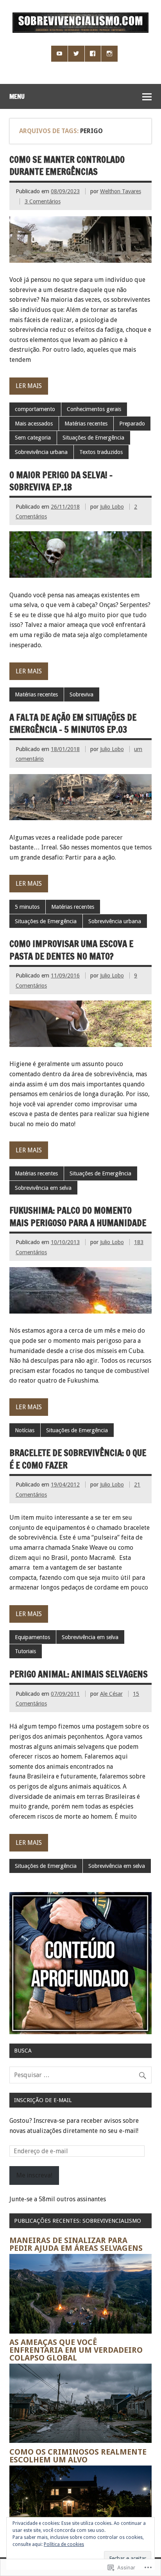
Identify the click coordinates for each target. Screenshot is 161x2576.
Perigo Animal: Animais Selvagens (79, 1674)
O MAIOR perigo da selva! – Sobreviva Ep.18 (61, 481)
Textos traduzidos (101, 452)
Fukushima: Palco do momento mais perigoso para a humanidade (78, 1216)
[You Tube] (59, 54)
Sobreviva (81, 694)
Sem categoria (33, 438)
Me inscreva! (34, 2175)
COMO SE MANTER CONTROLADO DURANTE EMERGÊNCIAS (67, 166)
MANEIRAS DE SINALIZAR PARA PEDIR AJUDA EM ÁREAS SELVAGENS (76, 2244)
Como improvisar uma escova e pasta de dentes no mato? (71, 950)
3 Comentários (43, 201)
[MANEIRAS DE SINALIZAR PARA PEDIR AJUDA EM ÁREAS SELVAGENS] (80, 2331)
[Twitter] (76, 54)
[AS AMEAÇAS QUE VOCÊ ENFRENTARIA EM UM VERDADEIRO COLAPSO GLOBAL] (80, 2441)
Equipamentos (32, 1637)
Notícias (25, 1430)
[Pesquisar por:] (80, 2075)
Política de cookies (64, 2544)
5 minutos (27, 907)
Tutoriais (25, 1651)
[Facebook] (93, 54)
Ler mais (29, 386)
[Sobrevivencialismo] (80, 31)
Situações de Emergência (93, 438)
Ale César (111, 1694)
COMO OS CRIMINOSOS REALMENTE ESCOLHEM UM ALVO (78, 2456)
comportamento (35, 409)
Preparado (132, 424)
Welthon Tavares (121, 191)
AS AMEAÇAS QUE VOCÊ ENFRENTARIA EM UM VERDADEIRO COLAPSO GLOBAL (76, 2350)
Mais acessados (34, 424)
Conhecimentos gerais (94, 409)
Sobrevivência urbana (41, 452)
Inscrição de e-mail (43, 2100)
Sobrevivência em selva (43, 1188)
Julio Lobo (112, 507)
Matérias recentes (86, 424)
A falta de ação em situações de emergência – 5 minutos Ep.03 (73, 723)
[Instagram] (109, 54)
